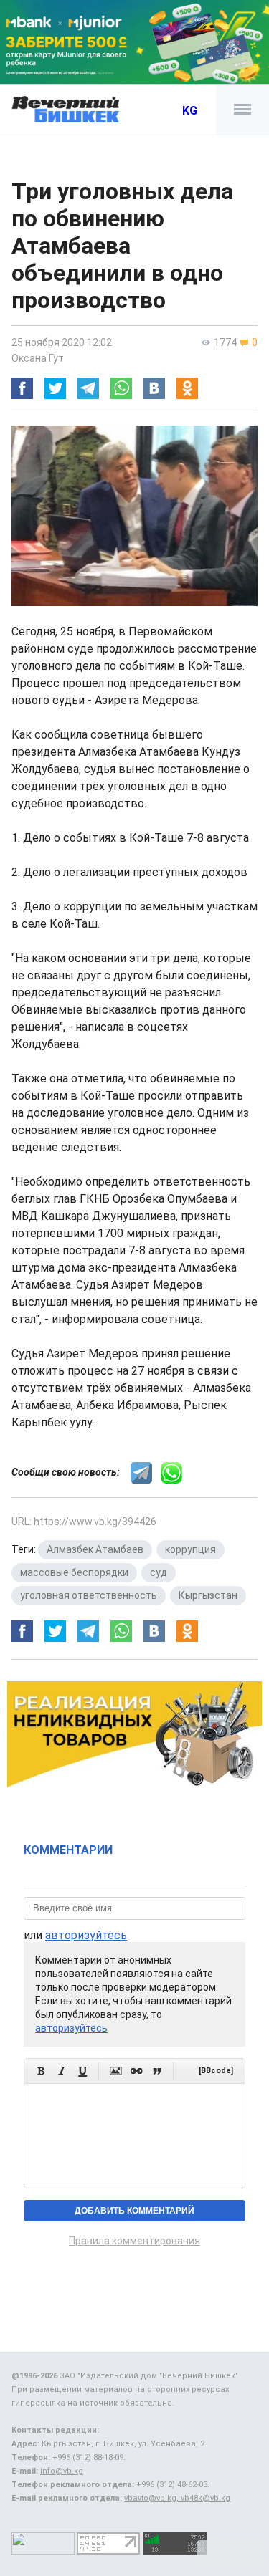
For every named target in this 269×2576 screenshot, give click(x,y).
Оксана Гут (38, 358)
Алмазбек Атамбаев (95, 1549)
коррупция (190, 1549)
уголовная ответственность (89, 1595)
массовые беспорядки (74, 1572)
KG (190, 111)
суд (159, 1572)
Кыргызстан (208, 1595)
